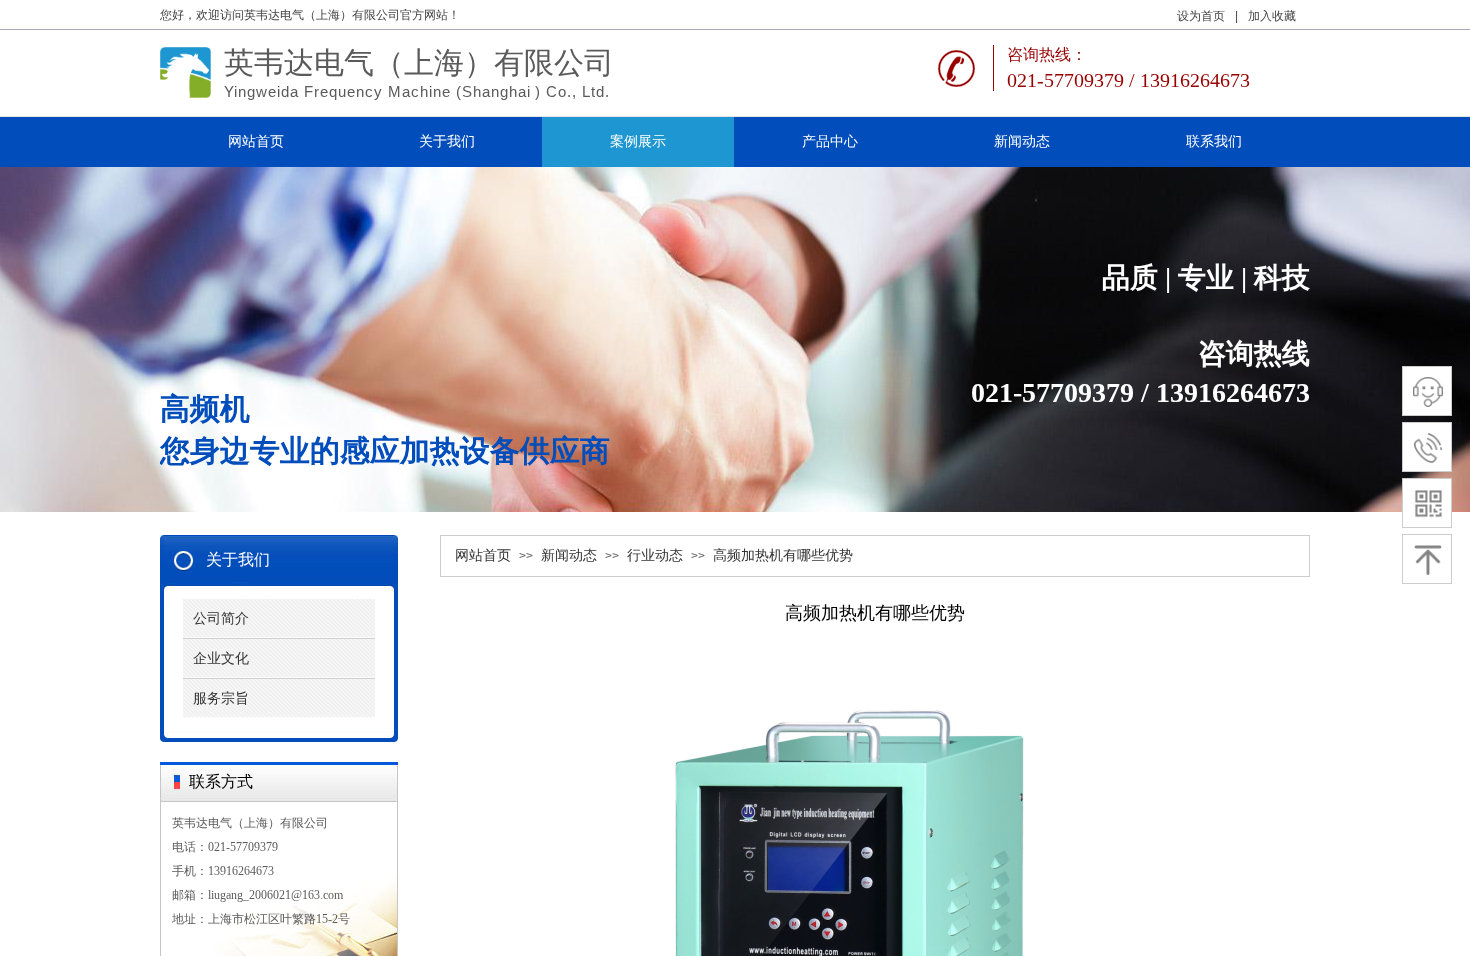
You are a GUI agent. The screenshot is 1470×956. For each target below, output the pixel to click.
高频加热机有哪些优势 (783, 555)
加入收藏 (1272, 16)
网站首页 (483, 555)
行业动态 (655, 555)
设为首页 (1201, 16)
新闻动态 (569, 555)
